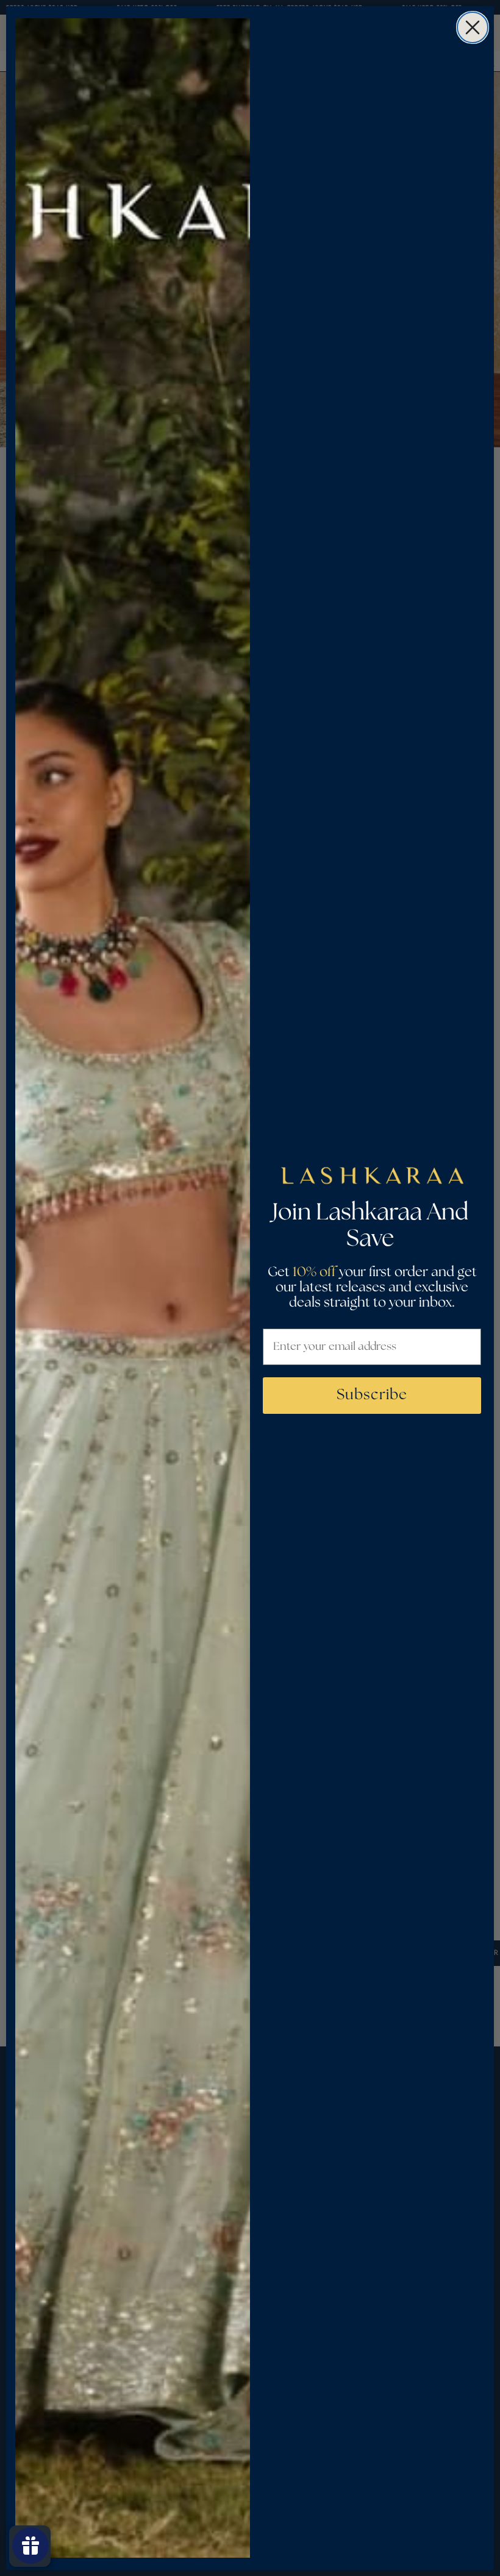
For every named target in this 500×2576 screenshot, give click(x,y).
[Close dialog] (473, 27)
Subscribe (372, 1395)
